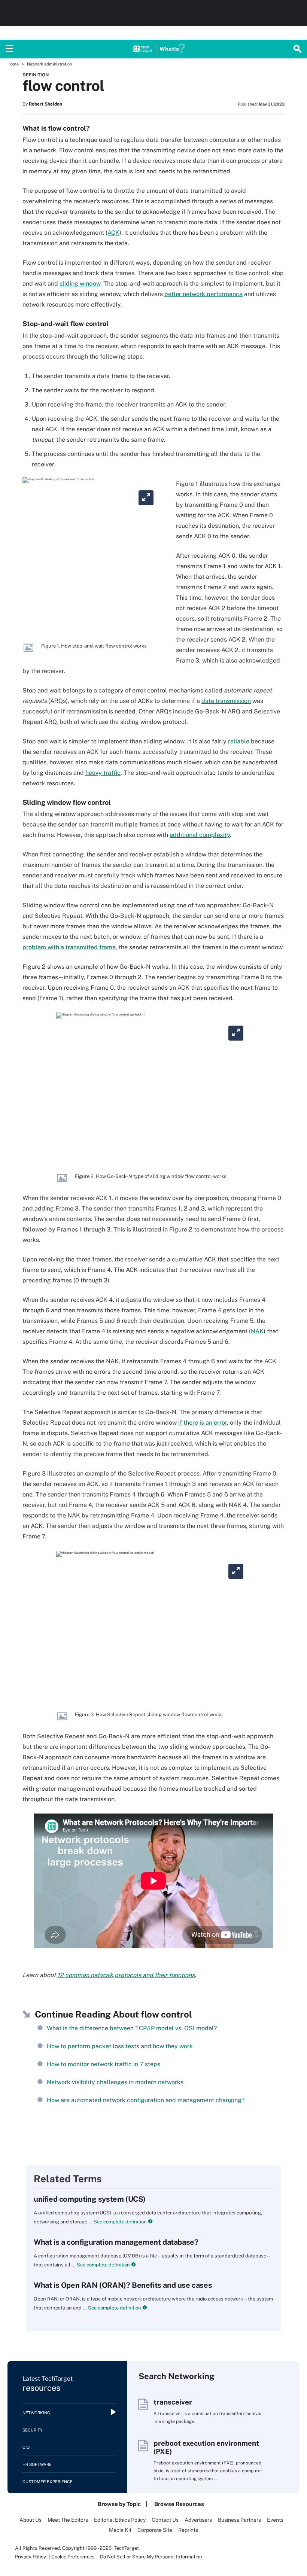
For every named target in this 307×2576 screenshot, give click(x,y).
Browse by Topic (119, 2504)
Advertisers (198, 2520)
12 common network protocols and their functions (126, 1975)
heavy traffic (103, 773)
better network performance (203, 294)
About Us (31, 2520)
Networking (36, 2413)
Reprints (188, 2530)
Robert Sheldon (45, 104)
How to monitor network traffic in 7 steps (104, 2064)
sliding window (80, 284)
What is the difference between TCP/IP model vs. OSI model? (132, 2028)
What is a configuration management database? (116, 2242)
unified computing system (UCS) (90, 2199)
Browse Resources (179, 2504)
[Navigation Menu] (9, 49)
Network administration (49, 64)
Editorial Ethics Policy (120, 2520)
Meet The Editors (68, 2520)
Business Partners (239, 2520)
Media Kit (120, 2530)
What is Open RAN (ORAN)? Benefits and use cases (123, 2285)
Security (33, 2430)
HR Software (37, 2464)
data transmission (226, 701)
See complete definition (120, 2222)
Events (275, 2520)
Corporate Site (155, 2530)
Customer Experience (48, 2482)
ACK (113, 233)
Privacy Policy (31, 2557)
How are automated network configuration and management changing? (146, 2100)
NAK (257, 1331)
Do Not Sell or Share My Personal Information (151, 2557)
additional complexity (200, 835)
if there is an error (203, 1423)
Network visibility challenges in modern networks (115, 2082)
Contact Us (165, 2520)
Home (13, 64)
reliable (239, 741)
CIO (26, 2447)
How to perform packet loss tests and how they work (120, 2046)
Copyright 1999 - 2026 (87, 2548)
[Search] (298, 49)
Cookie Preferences (74, 2557)
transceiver (173, 2402)
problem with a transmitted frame (69, 947)
